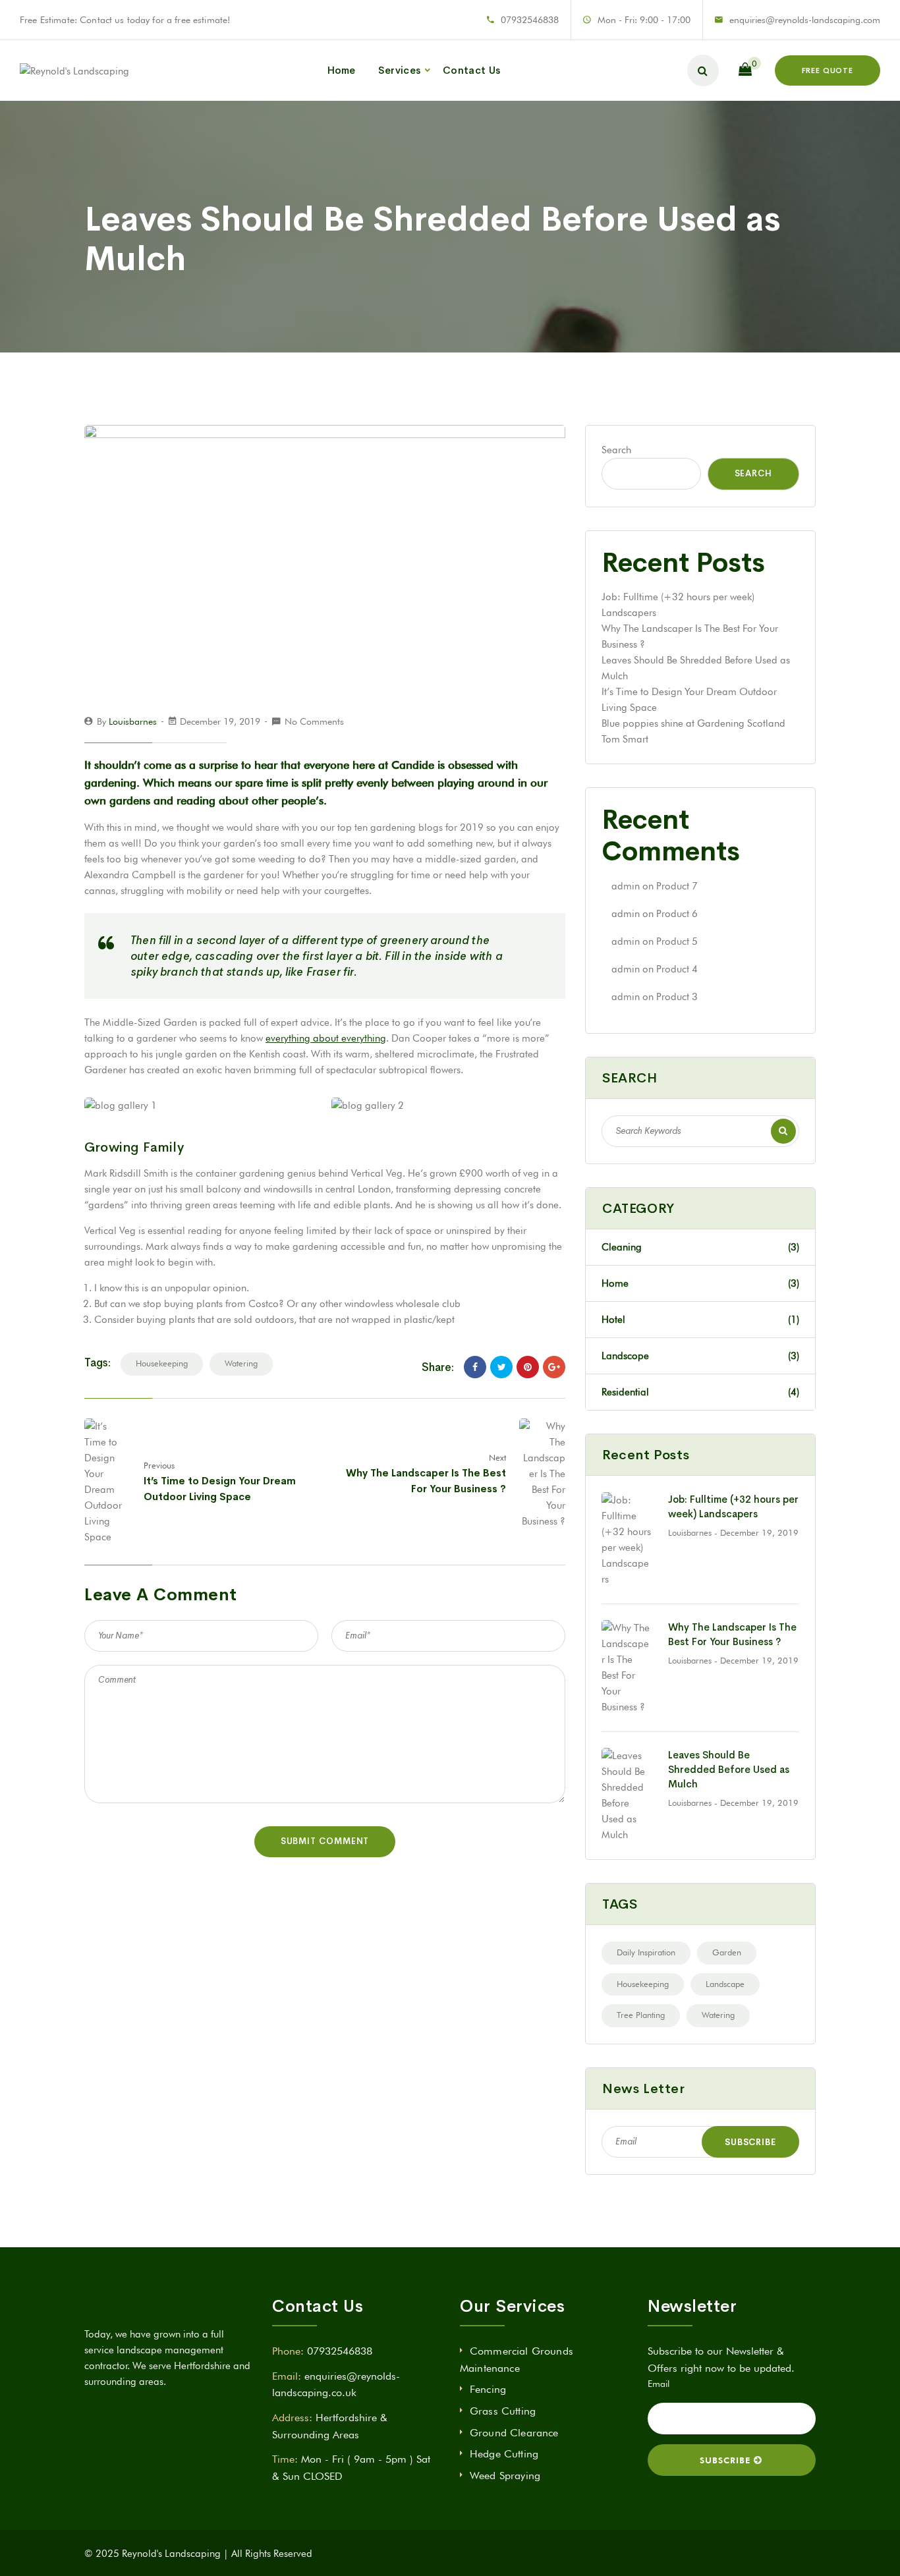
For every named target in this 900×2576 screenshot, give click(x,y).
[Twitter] (501, 1367)
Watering (241, 1363)
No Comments (314, 721)
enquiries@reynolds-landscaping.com (805, 20)
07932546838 (530, 20)
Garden (727, 1952)
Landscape (725, 1984)
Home (342, 70)
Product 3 (677, 997)
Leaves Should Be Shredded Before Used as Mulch (729, 1769)
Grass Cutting (503, 2411)
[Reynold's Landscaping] (74, 70)
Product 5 (677, 941)
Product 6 (677, 914)
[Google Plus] (554, 1367)
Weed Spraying (505, 2476)
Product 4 (677, 969)
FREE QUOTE (828, 70)
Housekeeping (162, 1363)
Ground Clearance (514, 2433)
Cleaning (700, 1247)
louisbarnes (133, 721)
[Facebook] (475, 1367)
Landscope (700, 1356)
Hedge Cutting (504, 2454)
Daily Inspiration (646, 1952)
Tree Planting (641, 2015)
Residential (700, 1392)
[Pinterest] (528, 1367)
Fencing (488, 2389)
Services (399, 70)
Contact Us (471, 70)
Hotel (700, 1320)
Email (659, 2384)
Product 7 (677, 886)
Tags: (98, 1363)
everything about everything (326, 1038)
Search (616, 450)
